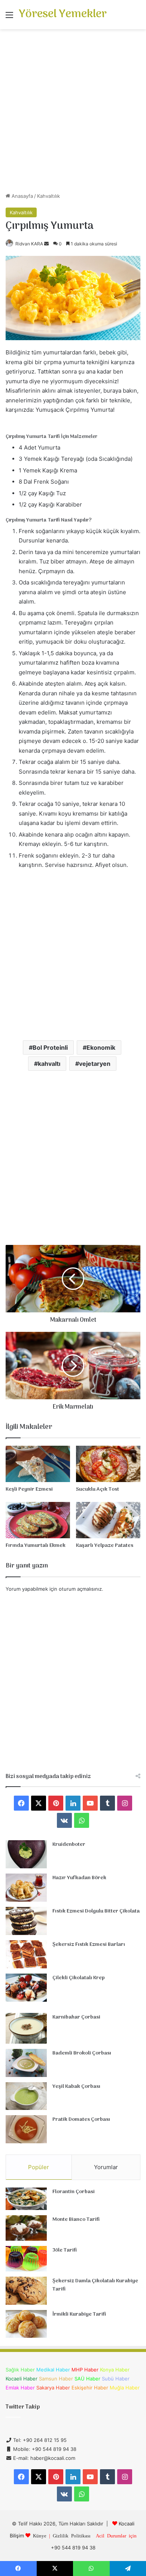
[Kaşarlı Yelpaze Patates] (108, 1520)
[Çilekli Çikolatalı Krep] (26, 1988)
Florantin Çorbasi (74, 2192)
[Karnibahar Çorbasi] (26, 2028)
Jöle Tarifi (65, 2250)
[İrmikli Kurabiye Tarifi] (26, 2324)
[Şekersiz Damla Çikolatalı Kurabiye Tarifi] (26, 2291)
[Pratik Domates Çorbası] (26, 2129)
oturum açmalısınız (80, 1589)
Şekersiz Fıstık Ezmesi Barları (89, 1945)
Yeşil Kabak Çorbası (76, 2087)
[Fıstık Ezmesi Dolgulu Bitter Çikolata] (26, 1921)
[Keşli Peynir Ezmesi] (38, 1464)
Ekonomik (101, 1047)
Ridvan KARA (29, 244)
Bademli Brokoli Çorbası (82, 2053)
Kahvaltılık (48, 196)
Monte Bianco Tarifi (76, 2220)
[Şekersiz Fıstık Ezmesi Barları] (26, 1954)
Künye (40, 2535)
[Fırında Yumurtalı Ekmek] (38, 1520)
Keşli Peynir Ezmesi (29, 1489)
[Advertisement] (73, 114)
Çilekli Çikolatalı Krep (79, 1978)
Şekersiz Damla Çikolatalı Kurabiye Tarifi (95, 2285)
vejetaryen (95, 1064)
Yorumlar (106, 2167)
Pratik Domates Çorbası (81, 2120)
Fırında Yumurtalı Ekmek (36, 1546)
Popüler (39, 2167)
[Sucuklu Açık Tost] (108, 1464)
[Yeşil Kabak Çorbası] (26, 2096)
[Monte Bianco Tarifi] (26, 2228)
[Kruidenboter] (26, 1854)
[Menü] (9, 17)
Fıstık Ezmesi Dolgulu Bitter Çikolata (96, 1911)
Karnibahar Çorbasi (76, 2017)
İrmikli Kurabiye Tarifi (79, 2314)
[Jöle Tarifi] (26, 2259)
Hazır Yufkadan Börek (79, 1878)
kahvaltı (49, 1064)
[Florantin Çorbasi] (26, 2199)
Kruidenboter (69, 1845)
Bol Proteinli (50, 1047)
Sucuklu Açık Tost (98, 1489)
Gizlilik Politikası (72, 2535)
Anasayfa (22, 196)
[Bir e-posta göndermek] (46, 244)
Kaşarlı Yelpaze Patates (105, 1546)
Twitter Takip (23, 2407)
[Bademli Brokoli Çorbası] (26, 2063)
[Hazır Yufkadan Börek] (26, 1888)
